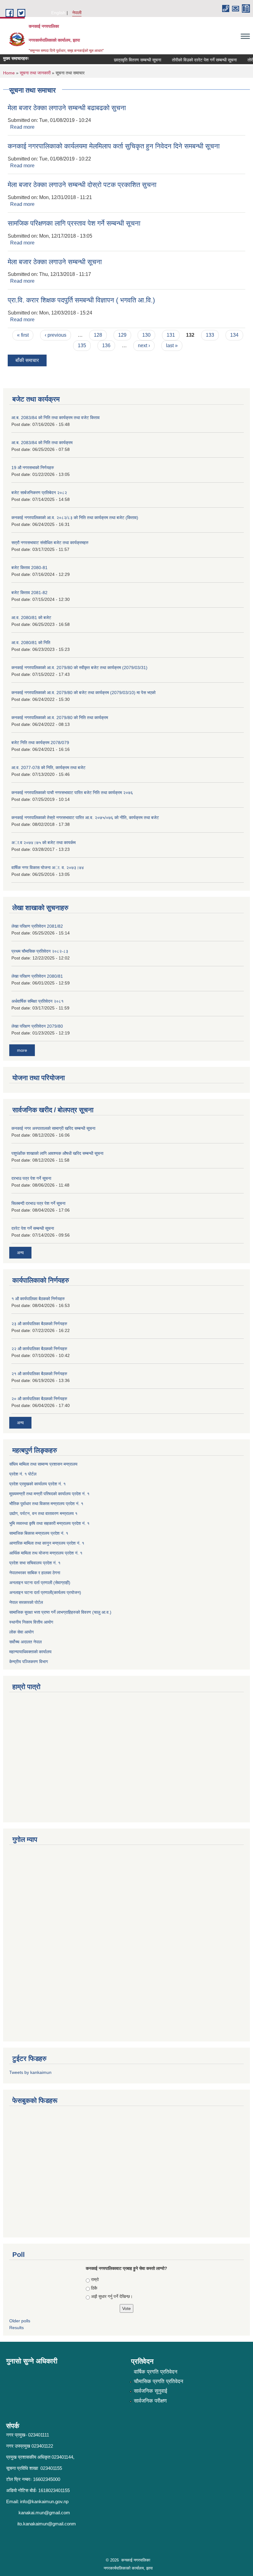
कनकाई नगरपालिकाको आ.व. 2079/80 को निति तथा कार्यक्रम (60, 718)
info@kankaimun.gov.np (44, 2501)
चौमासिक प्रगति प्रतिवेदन (159, 2381)
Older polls (20, 2321)
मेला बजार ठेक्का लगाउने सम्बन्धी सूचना (55, 262)
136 (106, 345)
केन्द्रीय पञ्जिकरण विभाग (29, 1662)
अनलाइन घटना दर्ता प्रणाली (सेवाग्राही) (40, 1583)
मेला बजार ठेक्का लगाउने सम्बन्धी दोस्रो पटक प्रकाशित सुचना (82, 185)
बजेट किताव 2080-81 (29, 568)
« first (23, 335)
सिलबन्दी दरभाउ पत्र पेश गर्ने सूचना (38, 1203)
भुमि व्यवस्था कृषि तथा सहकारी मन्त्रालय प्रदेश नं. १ (49, 1523)
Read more (22, 127)
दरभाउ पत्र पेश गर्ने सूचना (31, 1178)
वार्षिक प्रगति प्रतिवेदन (156, 2372)
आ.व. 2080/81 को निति (31, 643)
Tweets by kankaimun (30, 2072)
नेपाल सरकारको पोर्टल (26, 1602)
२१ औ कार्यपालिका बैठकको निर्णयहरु (39, 1374)
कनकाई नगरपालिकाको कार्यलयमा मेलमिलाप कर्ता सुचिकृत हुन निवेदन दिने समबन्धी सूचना (114, 146)
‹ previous (56, 335)
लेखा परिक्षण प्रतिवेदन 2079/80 (37, 1026)
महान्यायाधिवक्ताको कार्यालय (30, 1652)
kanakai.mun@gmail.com (44, 2513)
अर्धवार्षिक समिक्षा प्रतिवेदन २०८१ (37, 1001)
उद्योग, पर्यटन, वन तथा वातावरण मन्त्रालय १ (43, 1513)
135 (82, 345)
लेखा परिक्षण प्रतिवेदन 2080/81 (37, 976)
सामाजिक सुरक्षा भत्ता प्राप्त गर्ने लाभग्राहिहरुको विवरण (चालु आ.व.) (60, 1612)
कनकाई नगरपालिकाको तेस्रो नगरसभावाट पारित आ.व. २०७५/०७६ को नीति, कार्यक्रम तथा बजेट (85, 818)
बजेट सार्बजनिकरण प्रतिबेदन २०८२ (39, 493)
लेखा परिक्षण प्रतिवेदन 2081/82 (37, 926)
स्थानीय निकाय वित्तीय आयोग (31, 1622)
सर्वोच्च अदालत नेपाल (25, 1642)
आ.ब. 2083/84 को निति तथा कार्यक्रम (42, 443)
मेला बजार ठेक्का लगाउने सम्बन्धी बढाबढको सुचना (67, 108)
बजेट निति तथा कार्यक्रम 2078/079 (40, 743)
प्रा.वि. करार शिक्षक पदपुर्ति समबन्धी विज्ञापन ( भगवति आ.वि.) (81, 300)
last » (172, 345)
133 (210, 335)
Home (9, 73)
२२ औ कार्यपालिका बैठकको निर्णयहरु (39, 1349)
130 (146, 335)
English (58, 13)
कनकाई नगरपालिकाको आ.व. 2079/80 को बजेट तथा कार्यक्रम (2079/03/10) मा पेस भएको (83, 693)
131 (171, 335)
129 (122, 335)
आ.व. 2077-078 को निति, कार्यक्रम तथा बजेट (48, 768)
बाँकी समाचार (27, 360)
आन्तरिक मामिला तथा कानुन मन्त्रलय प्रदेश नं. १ (47, 1543)
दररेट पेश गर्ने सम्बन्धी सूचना (33, 1228)
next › (144, 345)
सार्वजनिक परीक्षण (150, 2401)
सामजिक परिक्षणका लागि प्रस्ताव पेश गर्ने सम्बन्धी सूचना (74, 223)
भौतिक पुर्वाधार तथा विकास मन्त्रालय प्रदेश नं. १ (46, 1504)
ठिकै (94, 2288)
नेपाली (77, 13)
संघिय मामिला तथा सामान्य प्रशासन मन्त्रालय (43, 1464)
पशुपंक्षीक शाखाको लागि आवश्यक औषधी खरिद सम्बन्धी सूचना (57, 1153)
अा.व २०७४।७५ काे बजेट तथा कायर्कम (44, 843)
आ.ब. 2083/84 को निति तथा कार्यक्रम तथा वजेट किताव (56, 418)
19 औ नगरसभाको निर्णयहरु (33, 468)
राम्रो (95, 2279)
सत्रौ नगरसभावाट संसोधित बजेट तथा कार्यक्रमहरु (50, 543)
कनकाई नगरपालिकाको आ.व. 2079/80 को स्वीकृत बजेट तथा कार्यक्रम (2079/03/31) (79, 668)
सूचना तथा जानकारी (35, 73)
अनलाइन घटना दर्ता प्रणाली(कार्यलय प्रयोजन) (45, 1592)
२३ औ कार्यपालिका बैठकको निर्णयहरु (39, 1324)
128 (98, 335)
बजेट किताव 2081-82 (29, 593)
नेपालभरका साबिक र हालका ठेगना (35, 1573)
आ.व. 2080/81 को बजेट (31, 618)
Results (17, 2328)
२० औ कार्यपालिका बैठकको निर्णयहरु (39, 1399)
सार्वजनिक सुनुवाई (151, 2391)
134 (234, 335)
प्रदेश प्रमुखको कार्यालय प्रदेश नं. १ (37, 1484)
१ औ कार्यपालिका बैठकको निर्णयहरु (38, 1299)
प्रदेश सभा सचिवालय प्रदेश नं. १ (35, 1563)
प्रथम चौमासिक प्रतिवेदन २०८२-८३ (40, 951)
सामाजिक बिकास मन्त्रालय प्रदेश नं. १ (39, 1533)
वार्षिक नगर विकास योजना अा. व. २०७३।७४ (48, 868)
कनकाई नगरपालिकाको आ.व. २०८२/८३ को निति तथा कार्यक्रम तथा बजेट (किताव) (75, 518)
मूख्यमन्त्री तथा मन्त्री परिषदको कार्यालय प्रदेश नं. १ (49, 1494)
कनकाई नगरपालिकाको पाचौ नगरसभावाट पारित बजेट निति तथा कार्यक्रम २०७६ (72, 793)
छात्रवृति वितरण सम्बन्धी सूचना (125, 60)
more (22, 1050)
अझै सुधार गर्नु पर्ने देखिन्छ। (112, 2296)
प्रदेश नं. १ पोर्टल (23, 1474)
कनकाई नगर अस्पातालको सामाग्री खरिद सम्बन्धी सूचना (53, 1128)
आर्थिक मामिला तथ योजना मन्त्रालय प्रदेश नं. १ (46, 1553)
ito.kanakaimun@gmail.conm (47, 2524)
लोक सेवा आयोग (21, 1632)
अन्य (20, 1253)
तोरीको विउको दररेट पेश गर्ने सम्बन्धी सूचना (192, 60)
